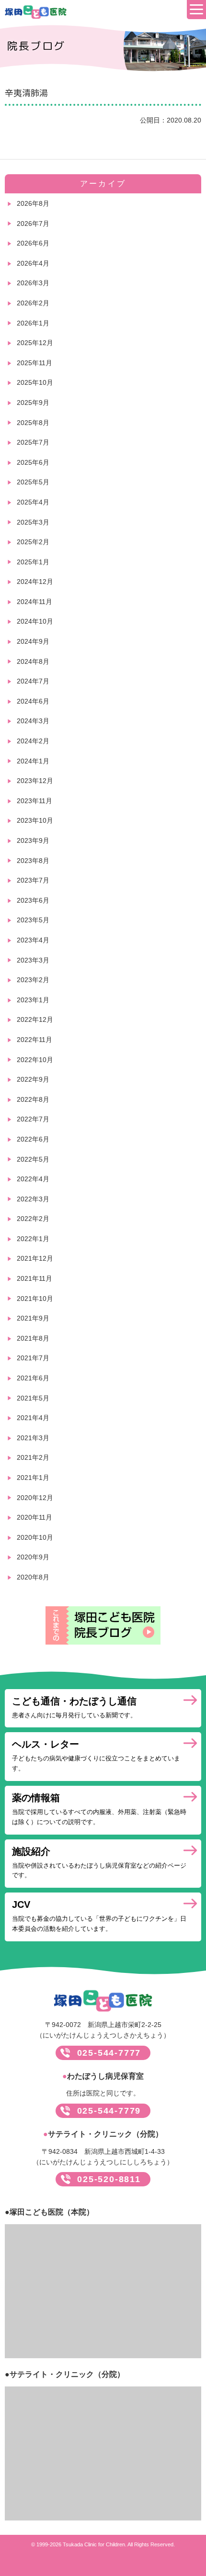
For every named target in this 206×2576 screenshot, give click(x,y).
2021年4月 (33, 1418)
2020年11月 (34, 1517)
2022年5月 (33, 1159)
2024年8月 (33, 661)
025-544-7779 (109, 2111)
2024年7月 (33, 681)
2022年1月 (33, 1239)
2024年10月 (35, 621)
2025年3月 (33, 522)
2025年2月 (33, 542)
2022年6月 (33, 1139)
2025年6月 (33, 462)
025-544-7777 (109, 2053)
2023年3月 (33, 960)
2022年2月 (33, 1219)
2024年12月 (35, 582)
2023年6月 (33, 900)
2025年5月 (33, 482)
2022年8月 (33, 1099)
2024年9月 (33, 641)
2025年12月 (35, 343)
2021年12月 (35, 1258)
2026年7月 (33, 224)
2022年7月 (33, 1119)
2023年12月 (35, 781)
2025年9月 (33, 403)
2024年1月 (33, 761)
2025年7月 (33, 442)
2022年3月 (33, 1199)
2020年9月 (33, 1557)
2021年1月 (33, 1478)
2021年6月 (33, 1378)
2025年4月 (33, 502)
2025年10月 (35, 382)
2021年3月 (33, 1438)
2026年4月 (33, 263)
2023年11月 (34, 801)
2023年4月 (33, 940)
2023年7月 (33, 880)
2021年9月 (33, 1318)
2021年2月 (33, 1457)
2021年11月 (34, 1278)
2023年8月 (33, 861)
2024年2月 (33, 741)
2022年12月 (35, 1019)
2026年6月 (33, 243)
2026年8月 (33, 203)
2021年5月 (33, 1398)
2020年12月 (35, 1498)
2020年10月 (35, 1537)
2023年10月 (35, 820)
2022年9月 (33, 1079)
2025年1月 (33, 562)
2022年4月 (33, 1179)
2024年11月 (34, 602)
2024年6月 (33, 701)
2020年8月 (33, 1577)
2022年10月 (35, 1060)
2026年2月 (33, 303)
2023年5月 (33, 920)
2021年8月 (33, 1338)
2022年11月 (34, 1040)
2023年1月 (33, 1000)
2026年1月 (33, 323)
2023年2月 (33, 980)
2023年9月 (33, 840)
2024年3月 (33, 721)
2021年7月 (33, 1358)
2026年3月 (33, 283)
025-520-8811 (109, 2179)
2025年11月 (34, 363)
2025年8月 (33, 423)
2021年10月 (35, 1299)
